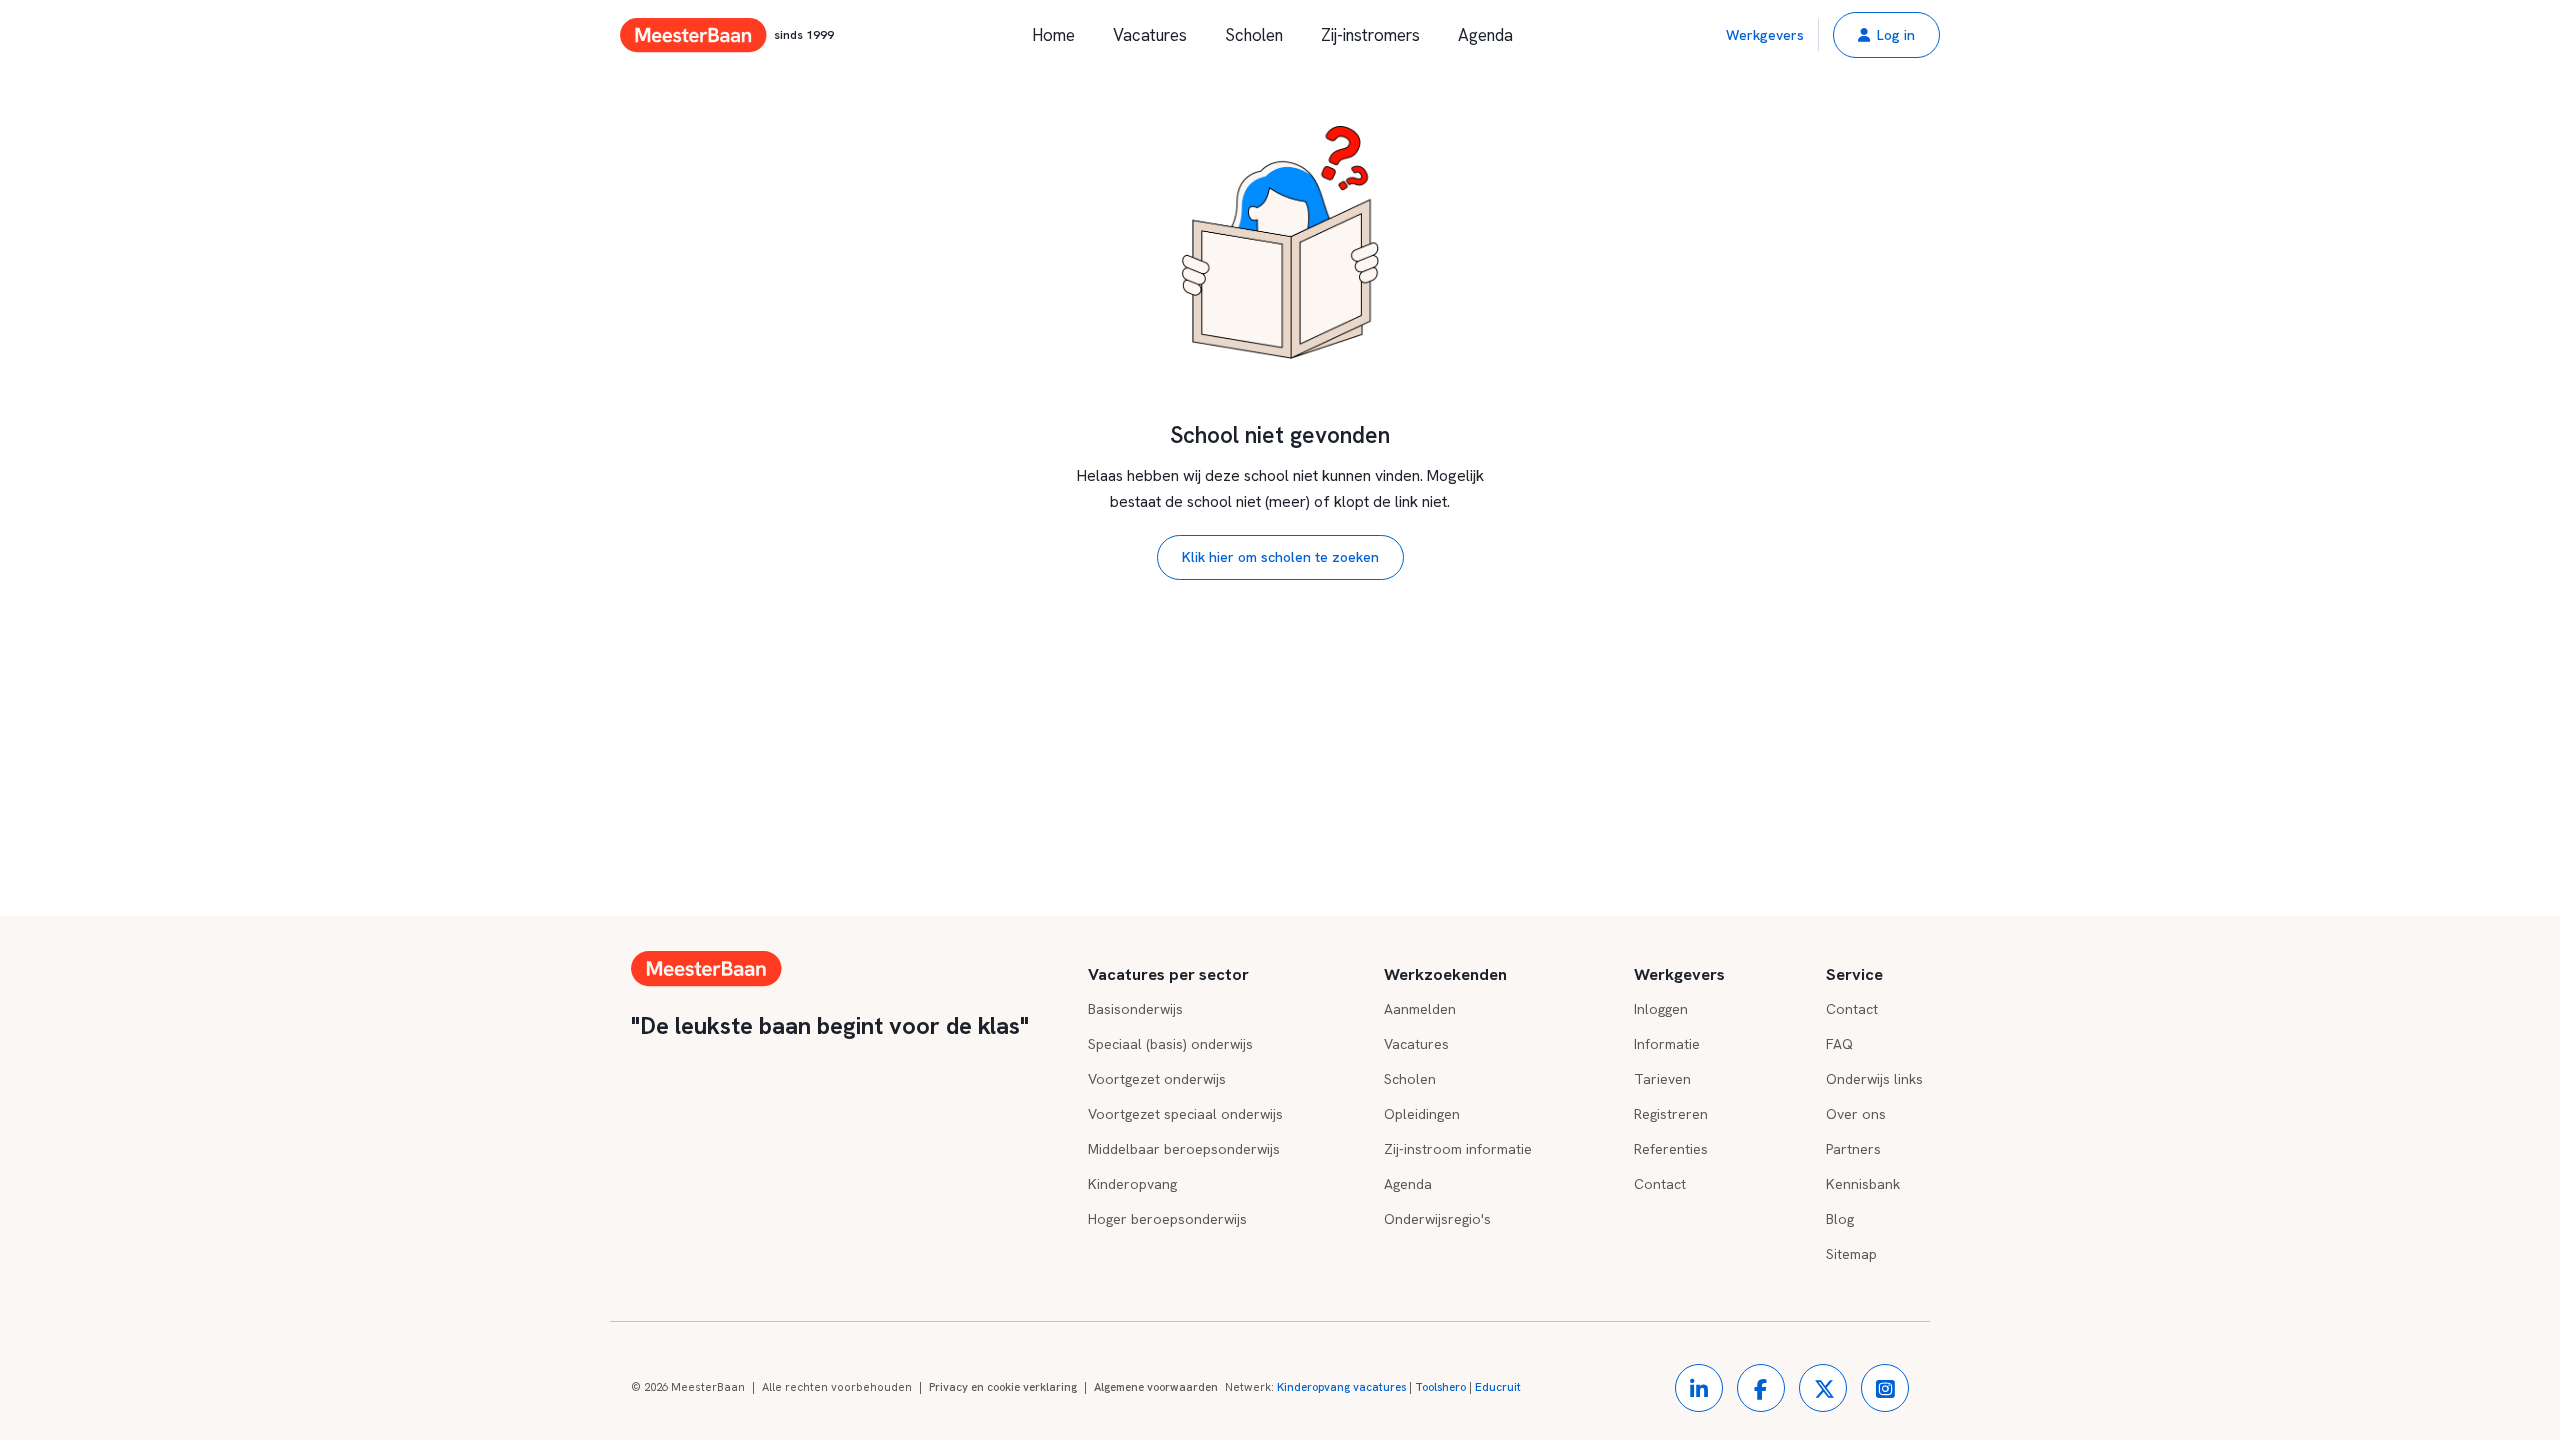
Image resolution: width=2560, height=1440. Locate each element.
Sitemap (1851, 1254)
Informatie (1667, 1044)
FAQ (1839, 1044)
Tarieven (1662, 1079)
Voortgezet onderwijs (1157, 1079)
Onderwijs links (1874, 1079)
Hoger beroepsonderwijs (1167, 1219)
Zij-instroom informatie (1458, 1149)
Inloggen (1661, 1009)
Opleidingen (1422, 1114)
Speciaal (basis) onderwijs (1170, 1044)
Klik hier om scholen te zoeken (1280, 557)
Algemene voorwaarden (1156, 1387)
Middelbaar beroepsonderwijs (1184, 1149)
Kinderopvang (1132, 1184)
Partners (1853, 1149)
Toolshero (1440, 1387)
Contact (1660, 1184)
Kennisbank (1863, 1184)
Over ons (1856, 1114)
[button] (1886, 35)
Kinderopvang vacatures (1341, 1387)
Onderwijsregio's (1437, 1219)
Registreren (1671, 1114)
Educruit (1498, 1387)
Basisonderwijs (1135, 1009)
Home (1053, 35)
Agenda (1485, 35)
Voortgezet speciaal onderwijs (1185, 1114)
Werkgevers (1765, 35)
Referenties (1671, 1149)
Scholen (1254, 35)
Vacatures (1150, 35)
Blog (1840, 1219)
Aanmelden (1420, 1009)
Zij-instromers (1370, 35)
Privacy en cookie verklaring (1003, 1387)
